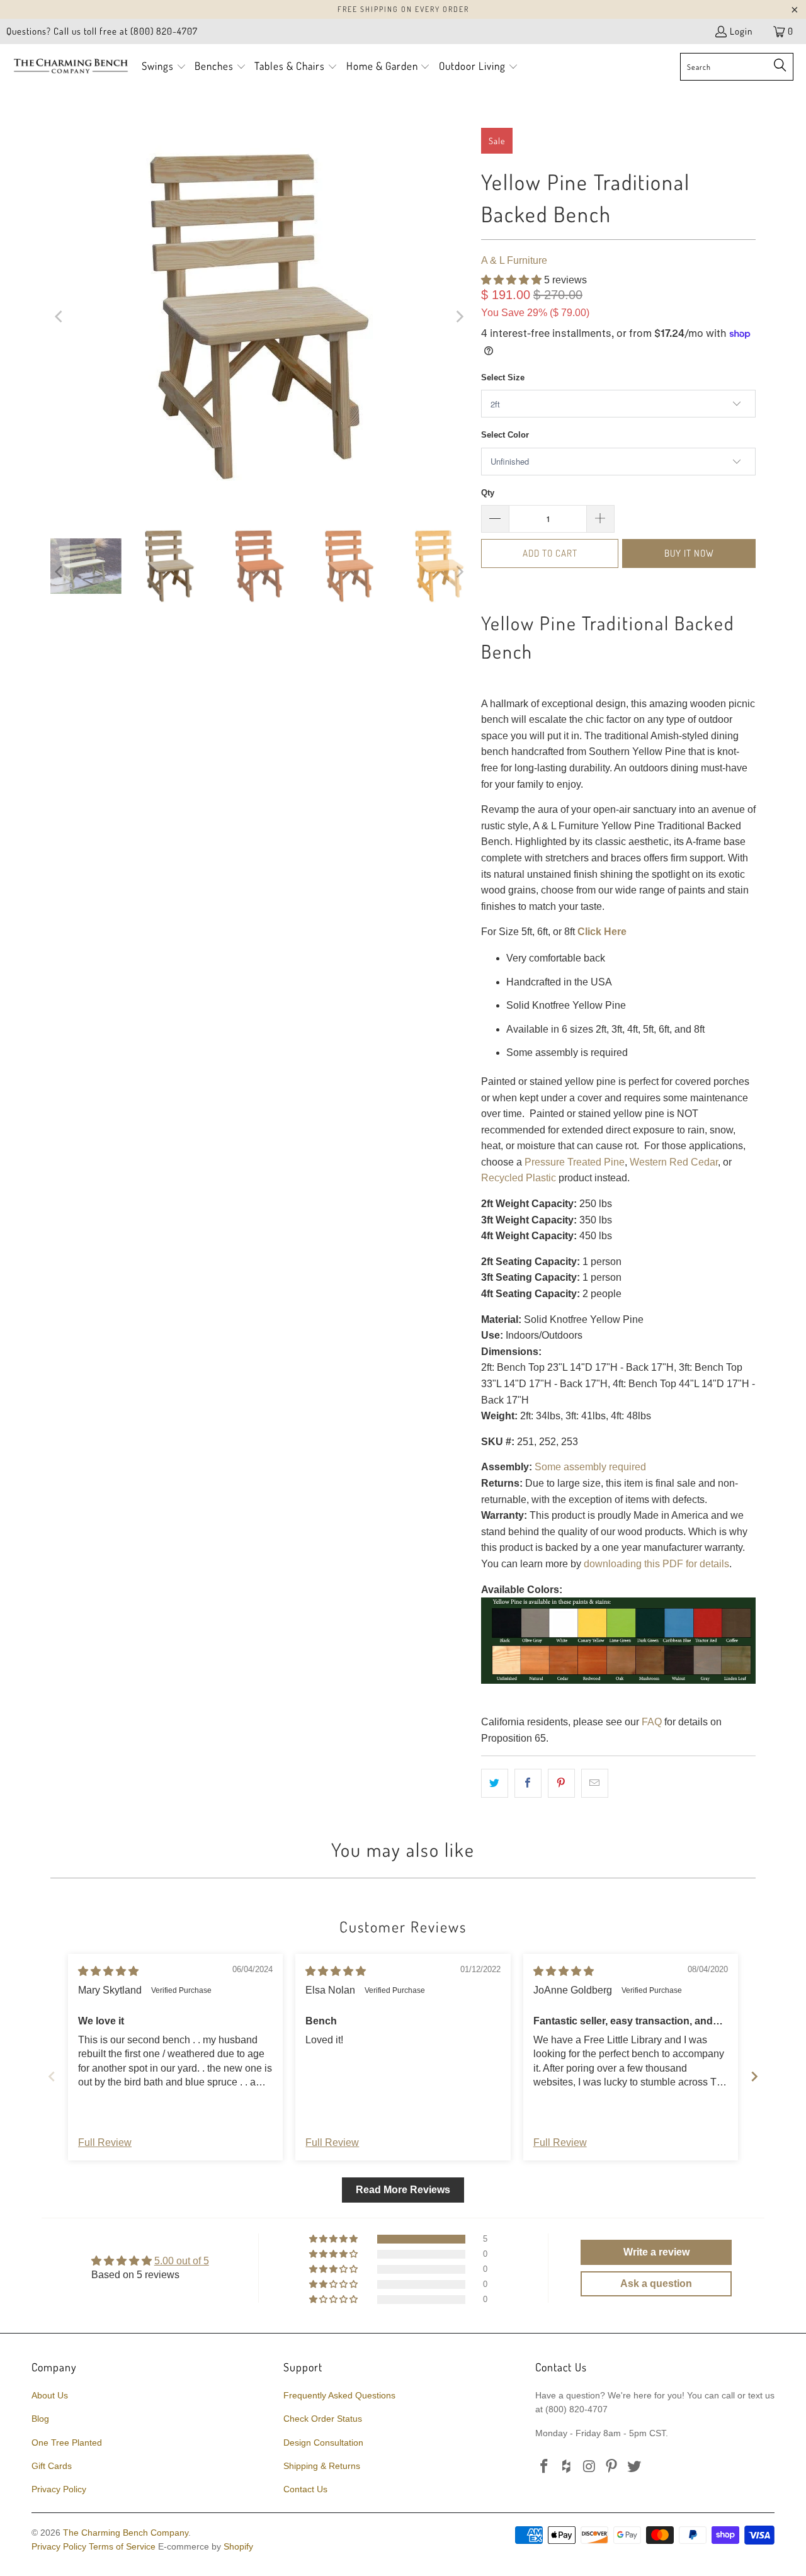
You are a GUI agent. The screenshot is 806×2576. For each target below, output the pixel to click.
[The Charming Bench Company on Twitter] (635, 2467)
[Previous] (60, 317)
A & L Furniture (514, 260)
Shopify (238, 2546)
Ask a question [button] (656, 2284)
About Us (50, 2395)
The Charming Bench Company (126, 2533)
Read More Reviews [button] (403, 2190)
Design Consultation (323, 2443)
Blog (40, 2419)
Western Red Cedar (674, 1162)
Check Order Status (323, 2419)
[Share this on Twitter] (495, 1783)
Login (741, 31)
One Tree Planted (67, 2443)
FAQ (652, 1722)
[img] (108, 1971)
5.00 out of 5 (182, 2261)
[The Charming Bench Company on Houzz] (567, 2467)
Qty (488, 493)
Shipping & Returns (322, 2466)
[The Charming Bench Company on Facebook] (545, 2467)
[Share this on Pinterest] (561, 1783)
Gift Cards (52, 2466)
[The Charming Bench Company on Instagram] (589, 2467)
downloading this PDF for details (656, 1564)
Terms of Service (122, 2546)
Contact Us (305, 2489)
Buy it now (689, 553)
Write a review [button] (656, 2252)
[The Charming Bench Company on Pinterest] (612, 2467)
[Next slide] (754, 2076)
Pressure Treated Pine (575, 1162)
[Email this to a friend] (595, 1783)
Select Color (505, 435)
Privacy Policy (59, 2489)
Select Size (503, 377)
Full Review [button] (105, 2142)
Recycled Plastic (519, 1178)
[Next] (459, 317)
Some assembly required (590, 1467)
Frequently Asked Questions (339, 2395)
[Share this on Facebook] (528, 1783)
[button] (164, 67)
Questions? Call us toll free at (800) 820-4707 (102, 31)
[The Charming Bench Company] (71, 67)
